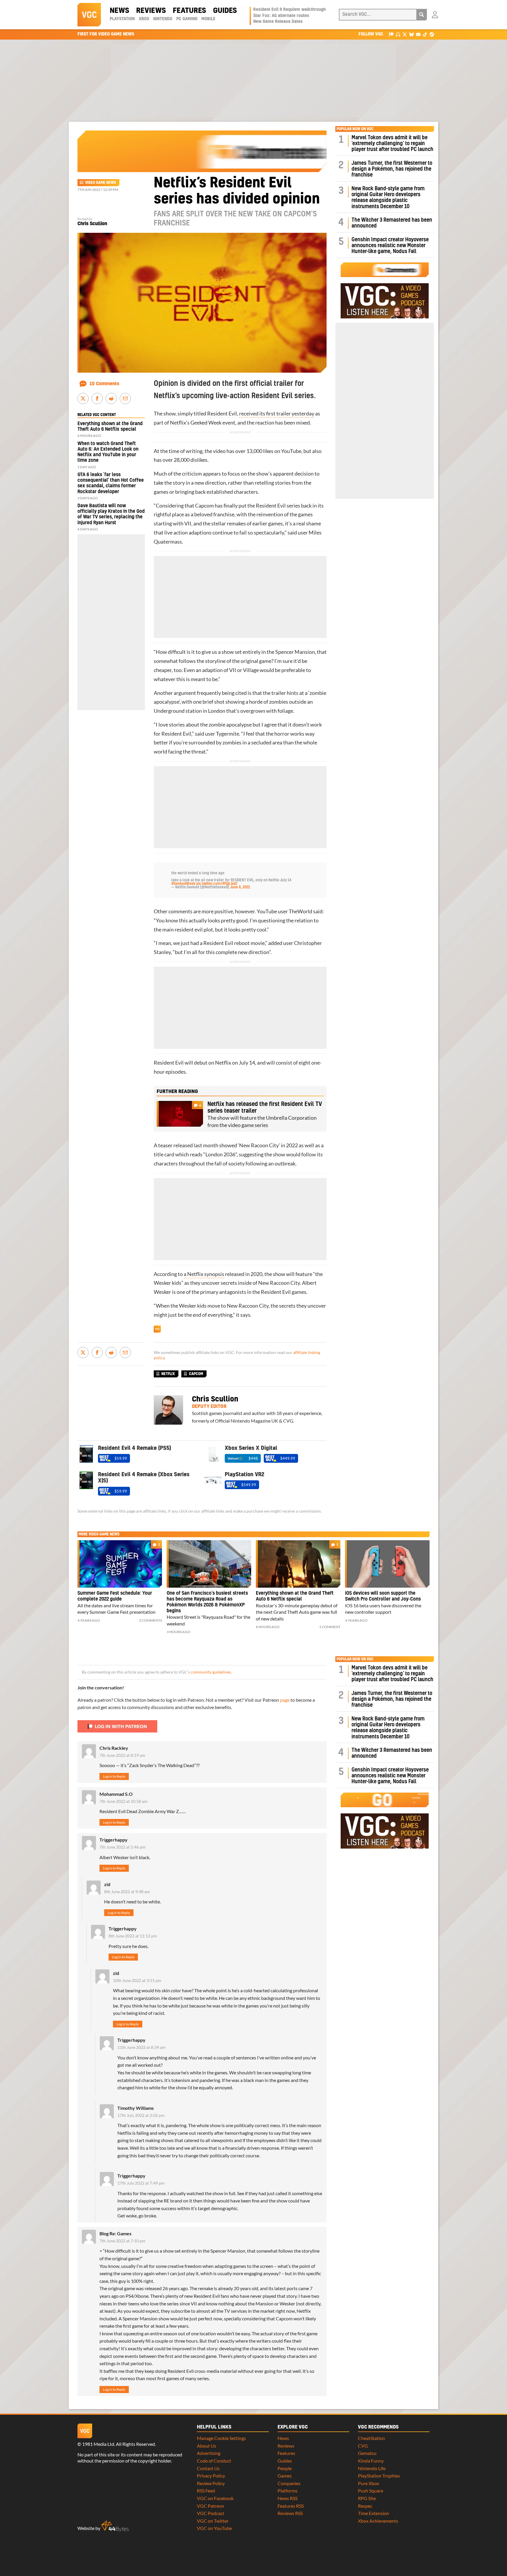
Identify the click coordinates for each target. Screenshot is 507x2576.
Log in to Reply (114, 1776)
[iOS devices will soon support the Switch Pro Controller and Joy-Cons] (387, 1564)
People (285, 2468)
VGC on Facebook (215, 2498)
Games (285, 2476)
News (119, 11)
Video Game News (100, 183)
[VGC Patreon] (391, 34)
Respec (365, 2506)
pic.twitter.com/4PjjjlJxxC (217, 884)
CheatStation (371, 2438)
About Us (207, 2446)
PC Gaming (187, 19)
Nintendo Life (372, 2468)
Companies (289, 2483)
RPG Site (367, 2498)
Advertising (209, 2453)
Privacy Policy (211, 2476)
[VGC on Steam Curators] (432, 34)
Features (189, 11)
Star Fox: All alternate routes (281, 16)
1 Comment (330, 1627)
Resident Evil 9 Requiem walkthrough (289, 10)
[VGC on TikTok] (425, 34)
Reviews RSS (290, 2513)
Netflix (178, 423)
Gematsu (367, 2453)
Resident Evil (222, 414)
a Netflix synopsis (204, 1274)
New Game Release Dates (278, 22)
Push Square (371, 2491)
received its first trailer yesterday (277, 414)
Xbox (144, 19)
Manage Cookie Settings (221, 2438)
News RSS (288, 2498)
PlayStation (122, 19)
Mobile (208, 19)
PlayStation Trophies (379, 2476)
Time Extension (374, 2513)
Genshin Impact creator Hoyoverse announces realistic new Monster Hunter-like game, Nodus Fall (390, 246)
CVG (363, 2446)
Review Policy (211, 2483)
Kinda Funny (371, 2461)
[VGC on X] (405, 34)
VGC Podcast (211, 2513)
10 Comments (104, 384)
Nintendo (163, 19)
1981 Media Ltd (98, 2444)
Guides (225, 11)
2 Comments (151, 1620)
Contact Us (208, 2468)
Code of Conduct (214, 2461)
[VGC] (89, 15)
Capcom (205, 506)
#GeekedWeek (183, 884)
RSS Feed (206, 2491)
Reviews (151, 11)
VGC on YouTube (214, 2528)
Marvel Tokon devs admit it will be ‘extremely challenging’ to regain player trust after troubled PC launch (392, 144)
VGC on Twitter (213, 2521)
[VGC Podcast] (398, 34)
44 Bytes (115, 2526)
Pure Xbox (369, 2483)
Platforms (288, 2491)
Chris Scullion (92, 224)
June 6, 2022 (240, 887)
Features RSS (291, 2506)
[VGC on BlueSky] (411, 34)
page (285, 1700)
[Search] (422, 15)
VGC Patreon (211, 2506)
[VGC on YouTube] (418, 34)
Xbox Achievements (378, 2521)
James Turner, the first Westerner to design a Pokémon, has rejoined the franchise (392, 169)
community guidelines (211, 1672)
